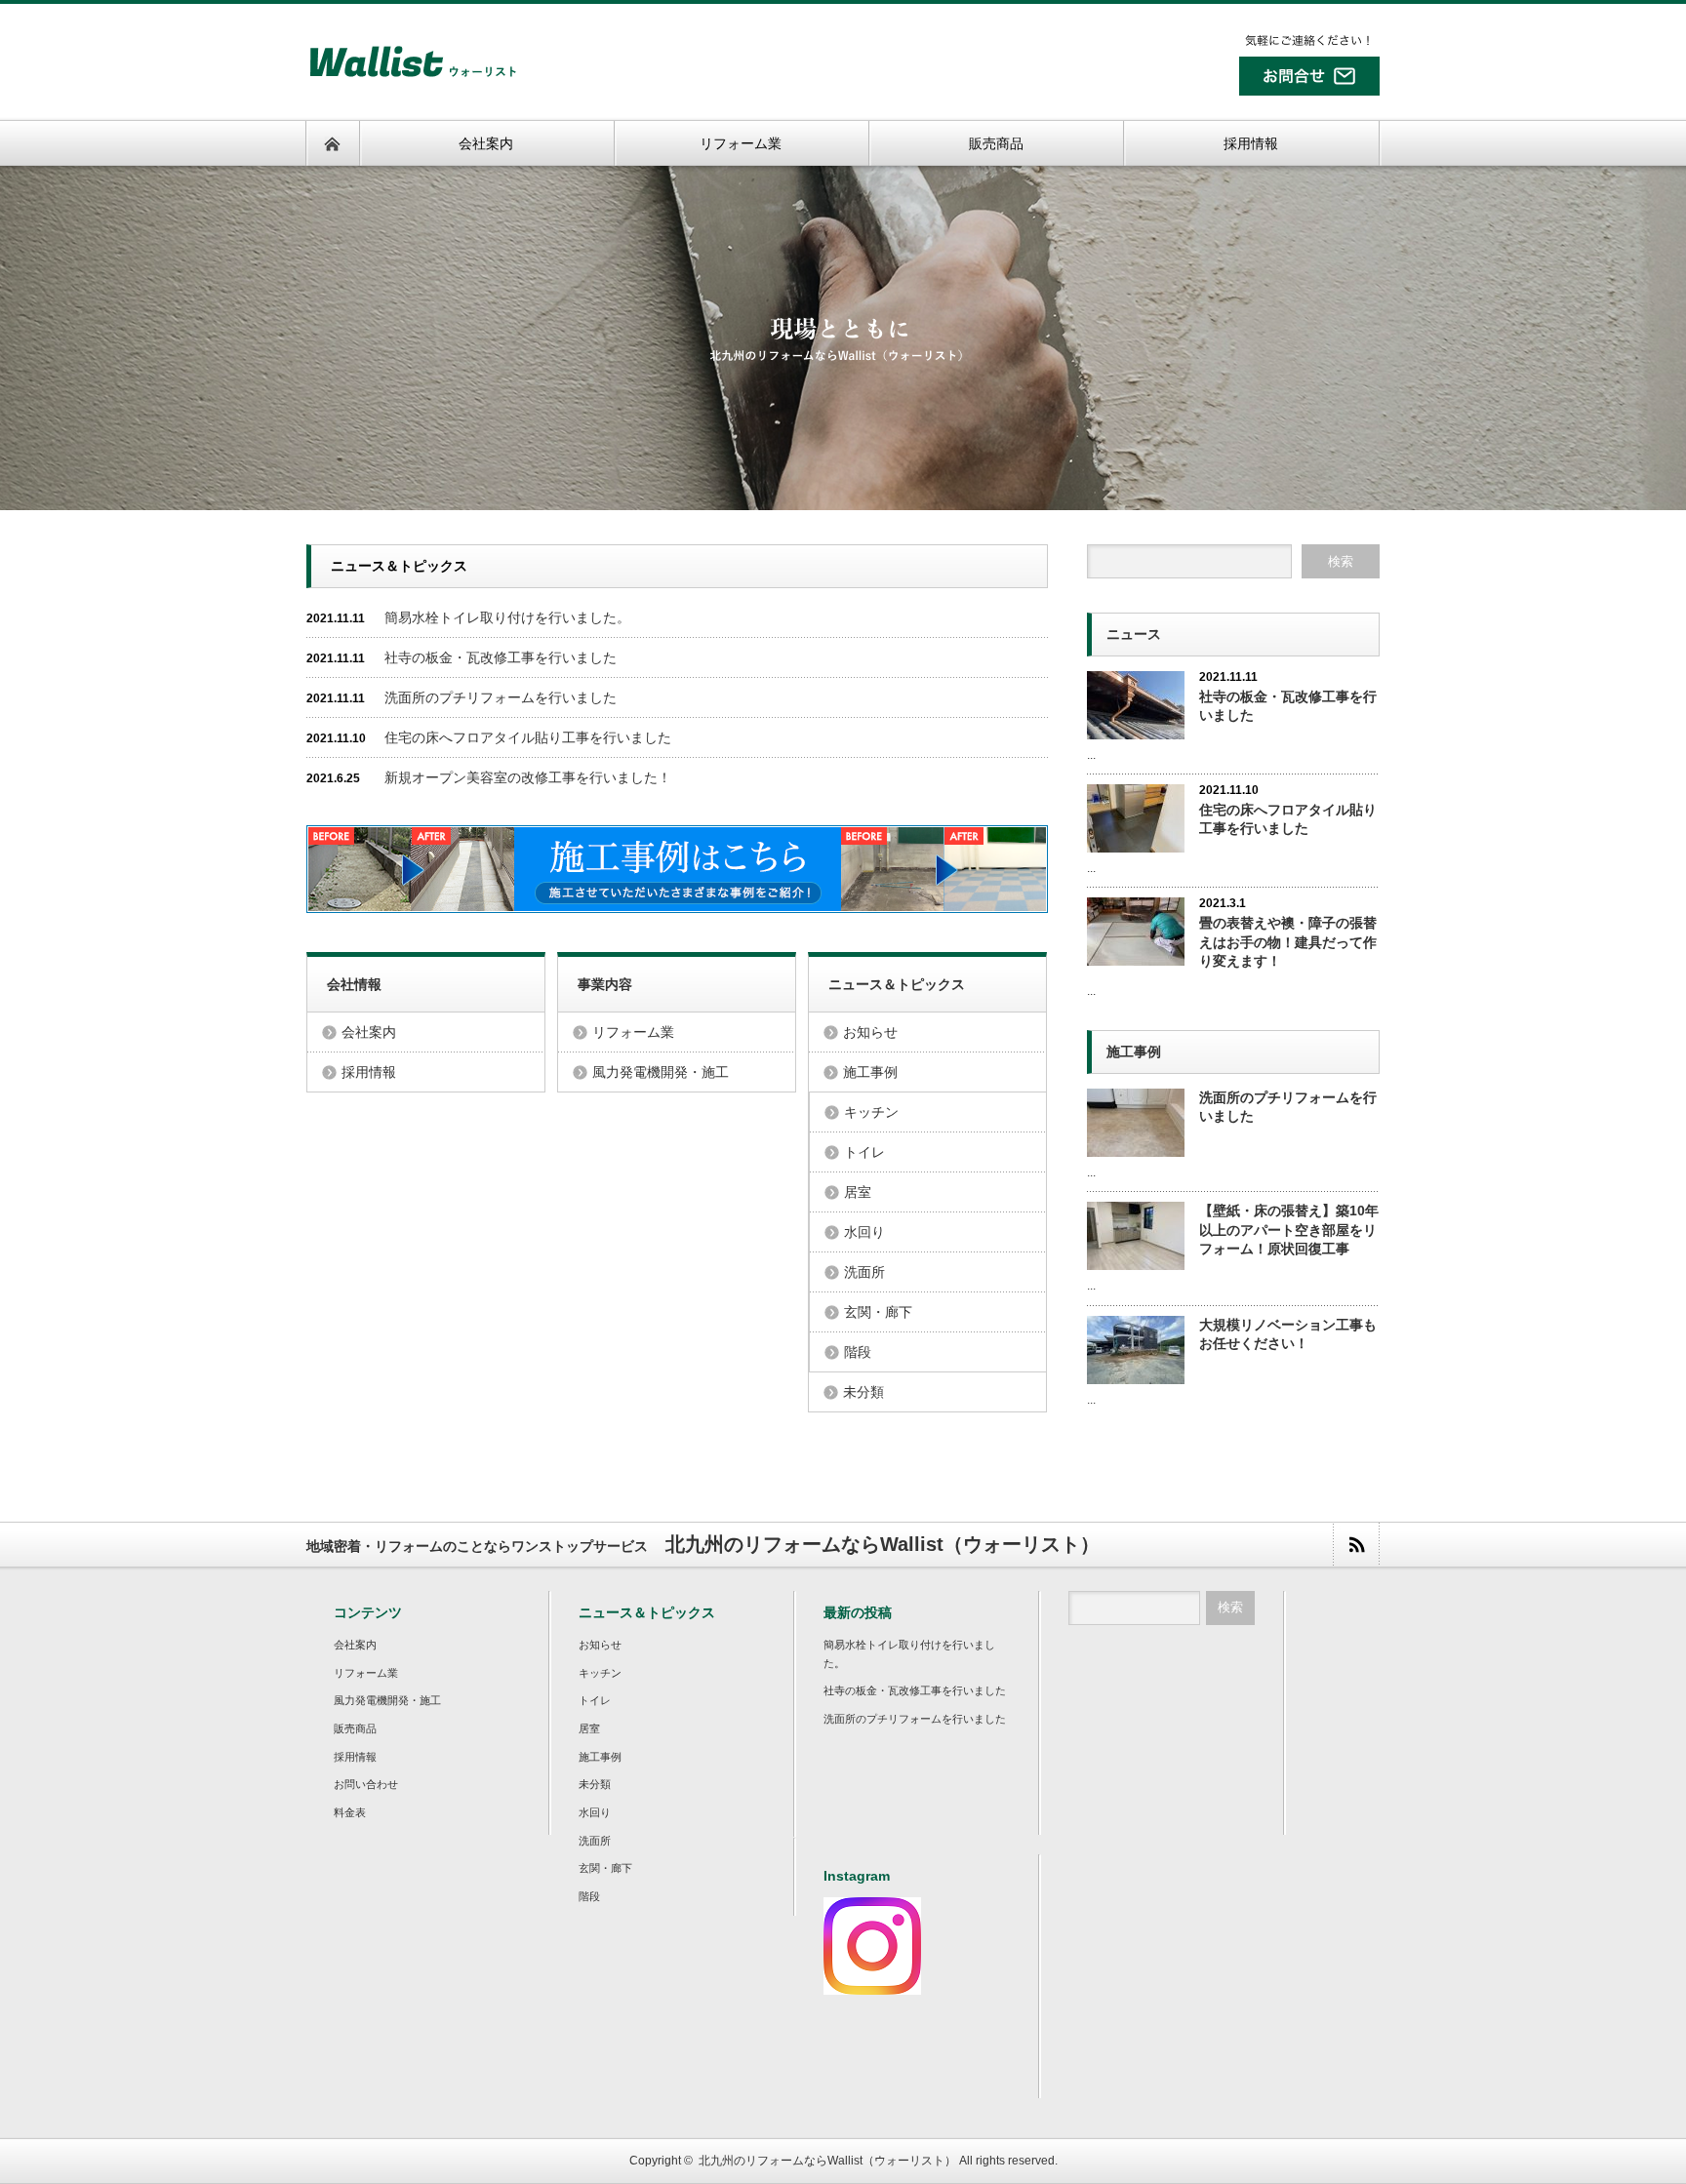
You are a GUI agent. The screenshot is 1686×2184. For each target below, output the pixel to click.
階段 (858, 1352)
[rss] (1356, 1545)
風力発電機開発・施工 (661, 1072)
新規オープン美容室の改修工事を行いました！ (528, 777)
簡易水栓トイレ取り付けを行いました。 (507, 617)
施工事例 (870, 1072)
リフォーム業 (633, 1032)
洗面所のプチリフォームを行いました (501, 697)
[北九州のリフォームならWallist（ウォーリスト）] (412, 80)
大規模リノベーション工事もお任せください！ (1288, 1334)
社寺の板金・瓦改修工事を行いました (501, 657)
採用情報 (369, 1072)
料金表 (350, 1812)
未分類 (863, 1392)
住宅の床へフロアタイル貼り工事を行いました (528, 737)
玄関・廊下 (878, 1312)
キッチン (871, 1112)
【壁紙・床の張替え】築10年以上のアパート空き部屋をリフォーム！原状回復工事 (1289, 1229)
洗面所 (864, 1272)
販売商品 (355, 1728)
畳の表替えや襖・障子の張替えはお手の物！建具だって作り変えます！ (1288, 941)
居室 (858, 1192)
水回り (864, 1232)
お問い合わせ (366, 1784)
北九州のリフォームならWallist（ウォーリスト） (827, 2161)
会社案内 (369, 1032)
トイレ (864, 1152)
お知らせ (870, 1032)
